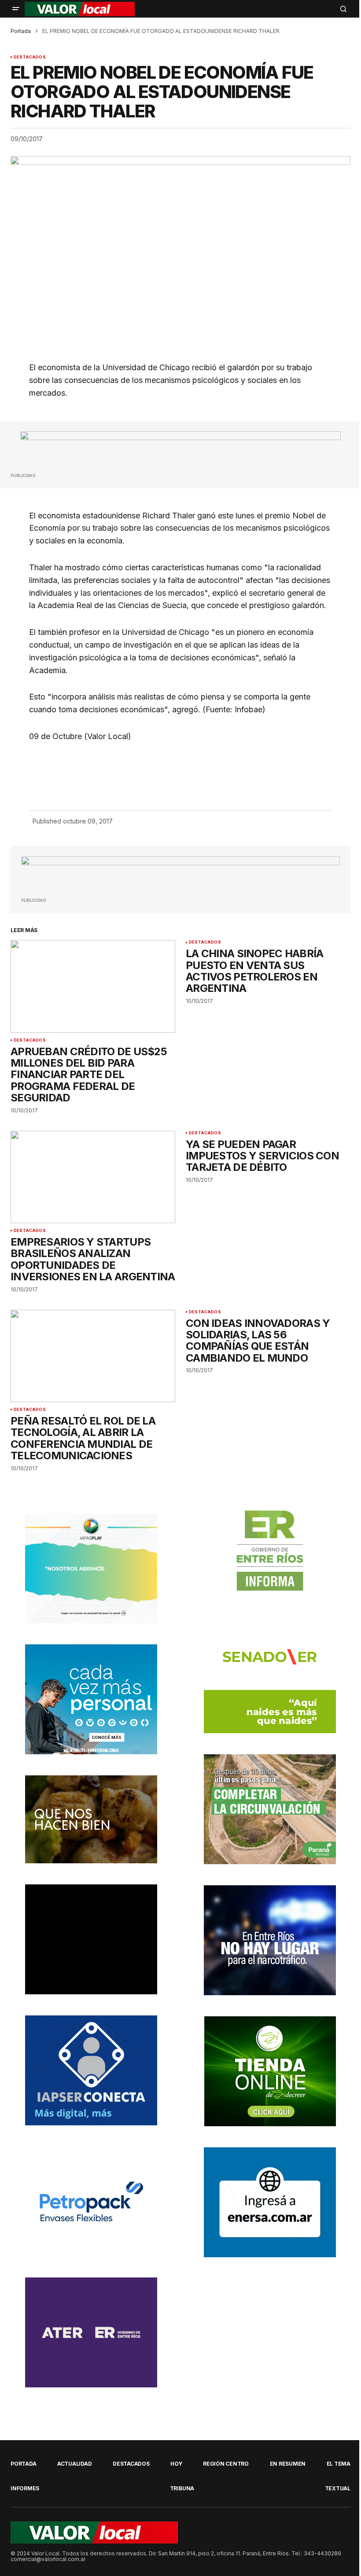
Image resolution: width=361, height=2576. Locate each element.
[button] (16, 9)
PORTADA (23, 2464)
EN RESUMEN (288, 2464)
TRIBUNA (182, 2488)
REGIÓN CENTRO (226, 2464)
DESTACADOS (30, 57)
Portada (21, 31)
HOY (176, 2464)
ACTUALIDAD (75, 2464)
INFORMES (25, 2488)
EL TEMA (339, 2464)
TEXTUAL (338, 2488)
